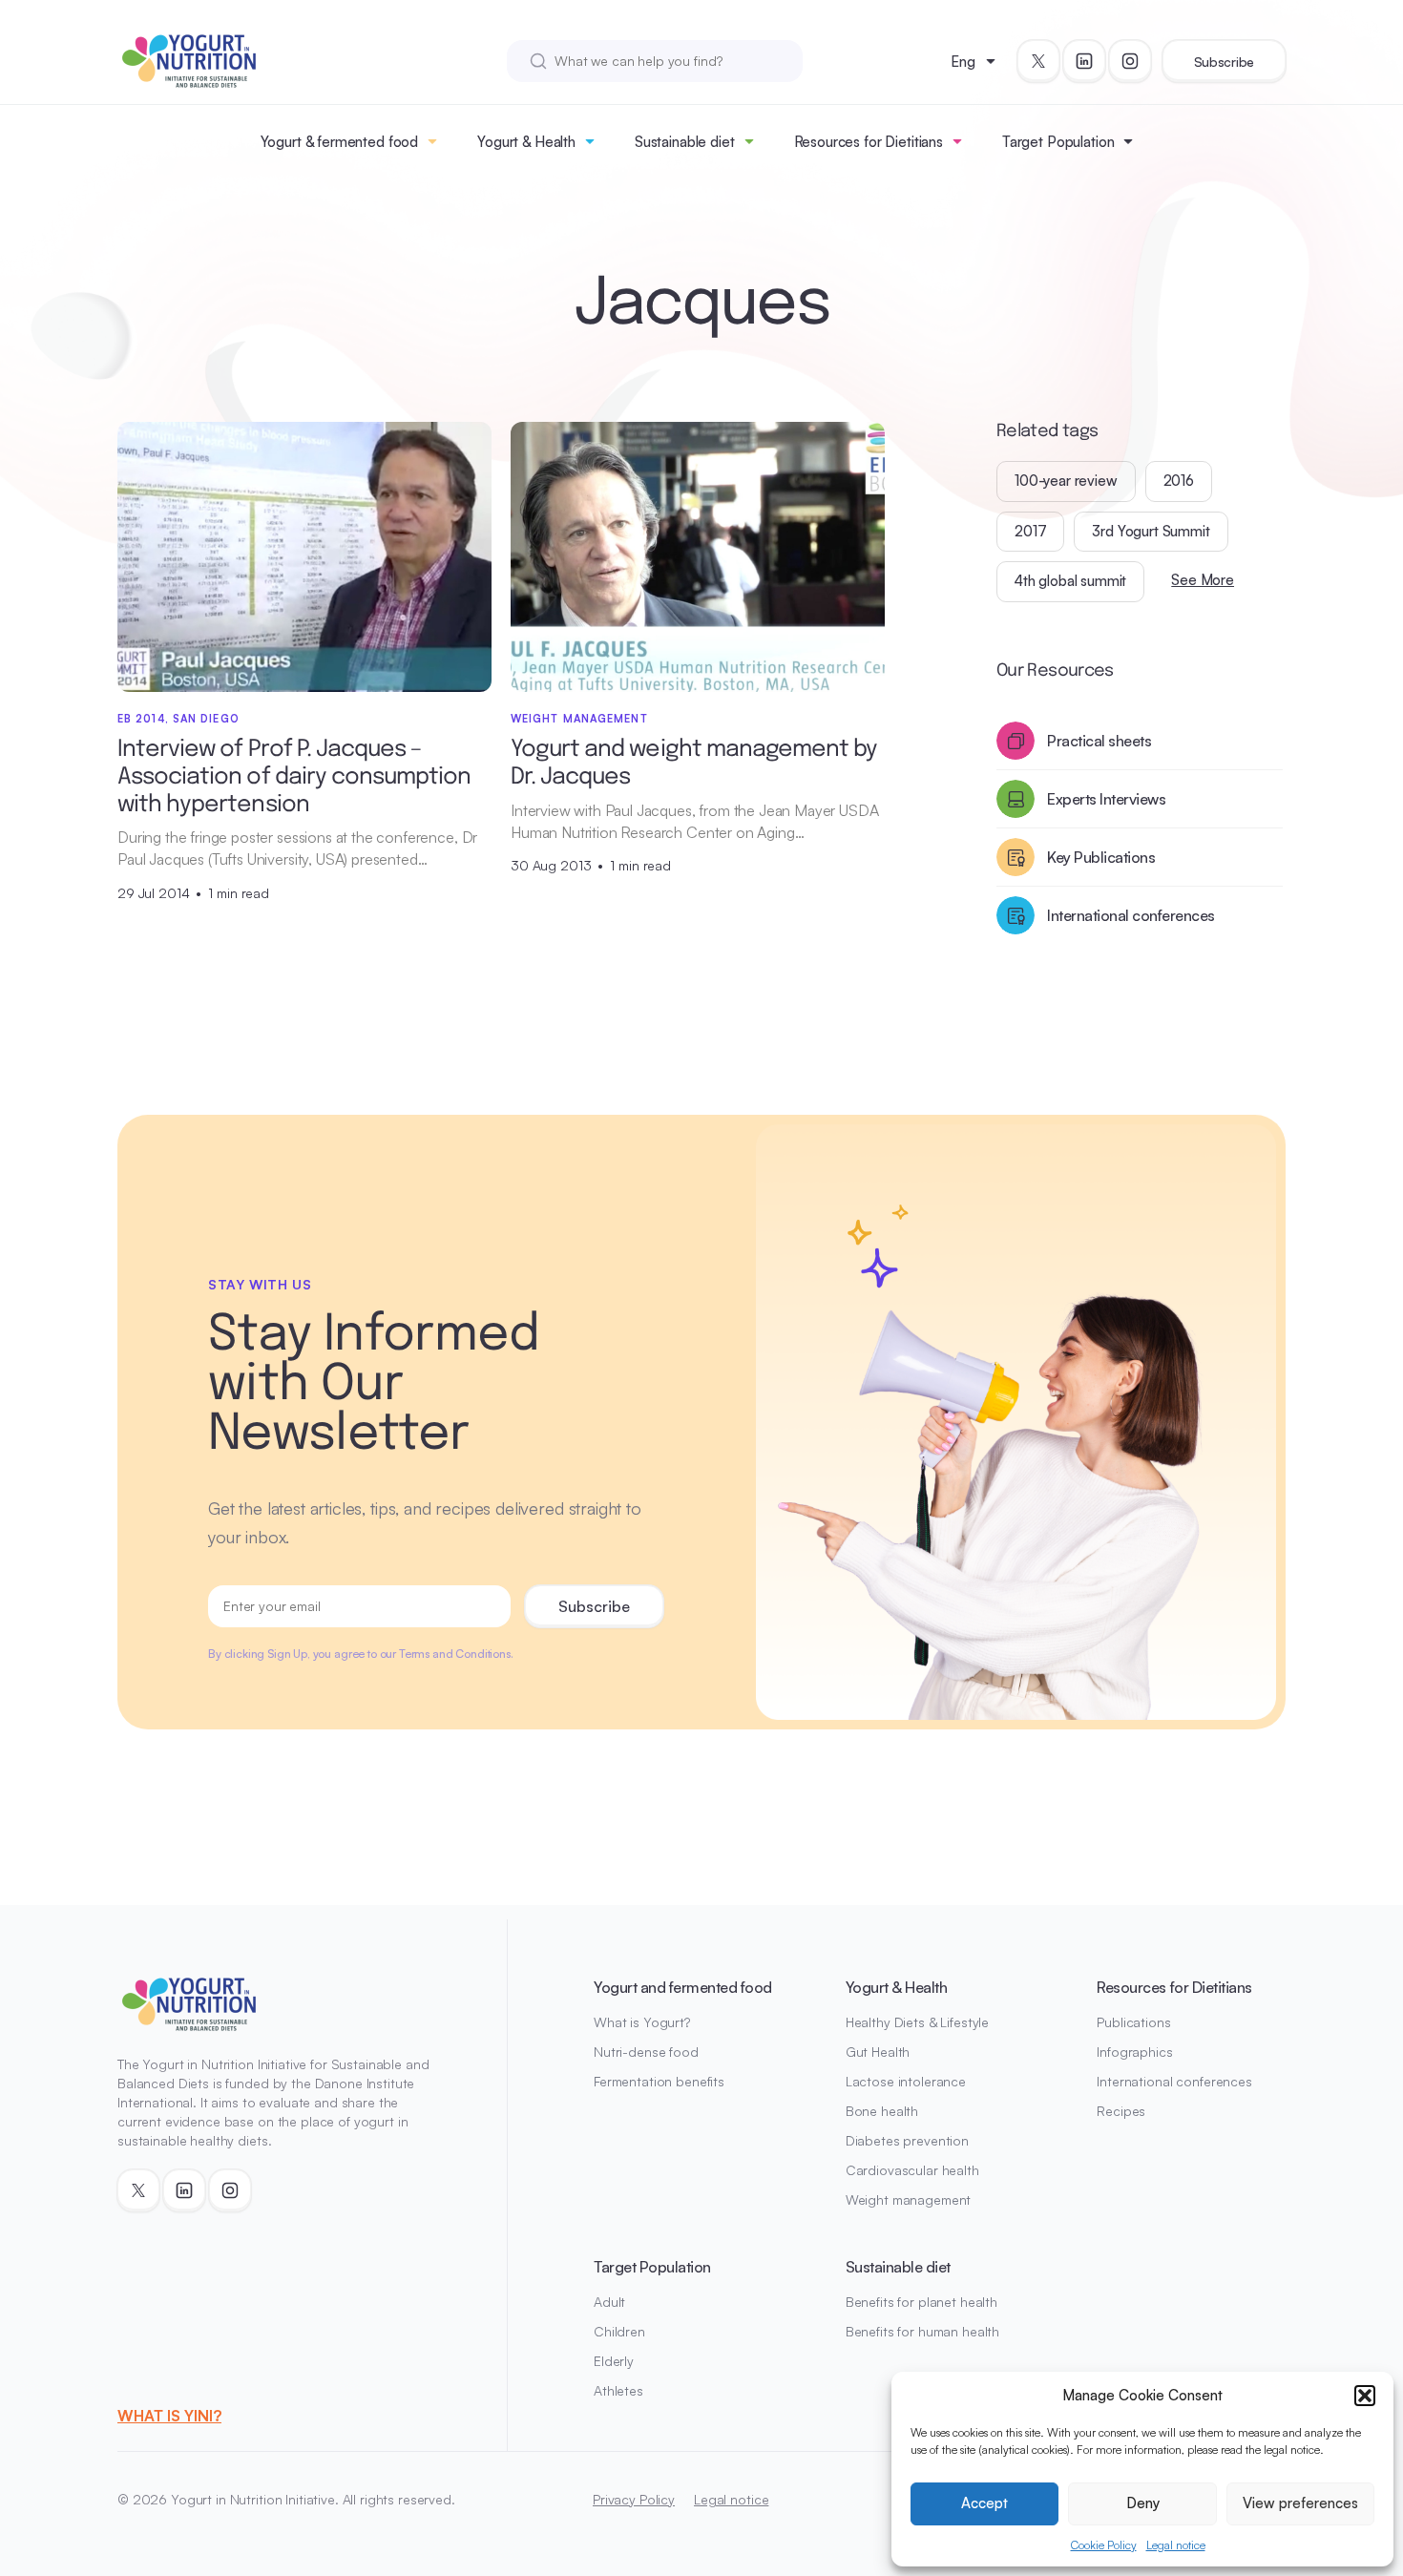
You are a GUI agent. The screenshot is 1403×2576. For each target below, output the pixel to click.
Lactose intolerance (906, 2081)
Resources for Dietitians (869, 142)
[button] (1365, 2396)
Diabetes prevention (907, 2140)
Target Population (1058, 142)
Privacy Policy (634, 2499)
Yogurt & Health (526, 142)
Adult (609, 2302)
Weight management (909, 2199)
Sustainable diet (685, 142)
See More (1203, 580)
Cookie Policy (1104, 2545)
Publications (1133, 2022)
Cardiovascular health (912, 2170)
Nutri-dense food (646, 2052)
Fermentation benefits (659, 2081)
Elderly (614, 2361)
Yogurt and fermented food (683, 1987)
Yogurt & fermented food (340, 142)
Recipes (1121, 2111)
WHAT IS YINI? (169, 2416)
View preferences (1300, 2503)
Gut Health (878, 2052)
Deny (1143, 2503)
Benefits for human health (923, 2331)
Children (619, 2331)
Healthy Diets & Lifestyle (918, 2022)
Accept (984, 2503)
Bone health (882, 2111)
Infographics (1134, 2052)
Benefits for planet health (921, 2302)
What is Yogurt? (642, 2022)
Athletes (618, 2390)
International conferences (1174, 2081)
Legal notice (1176, 2545)
